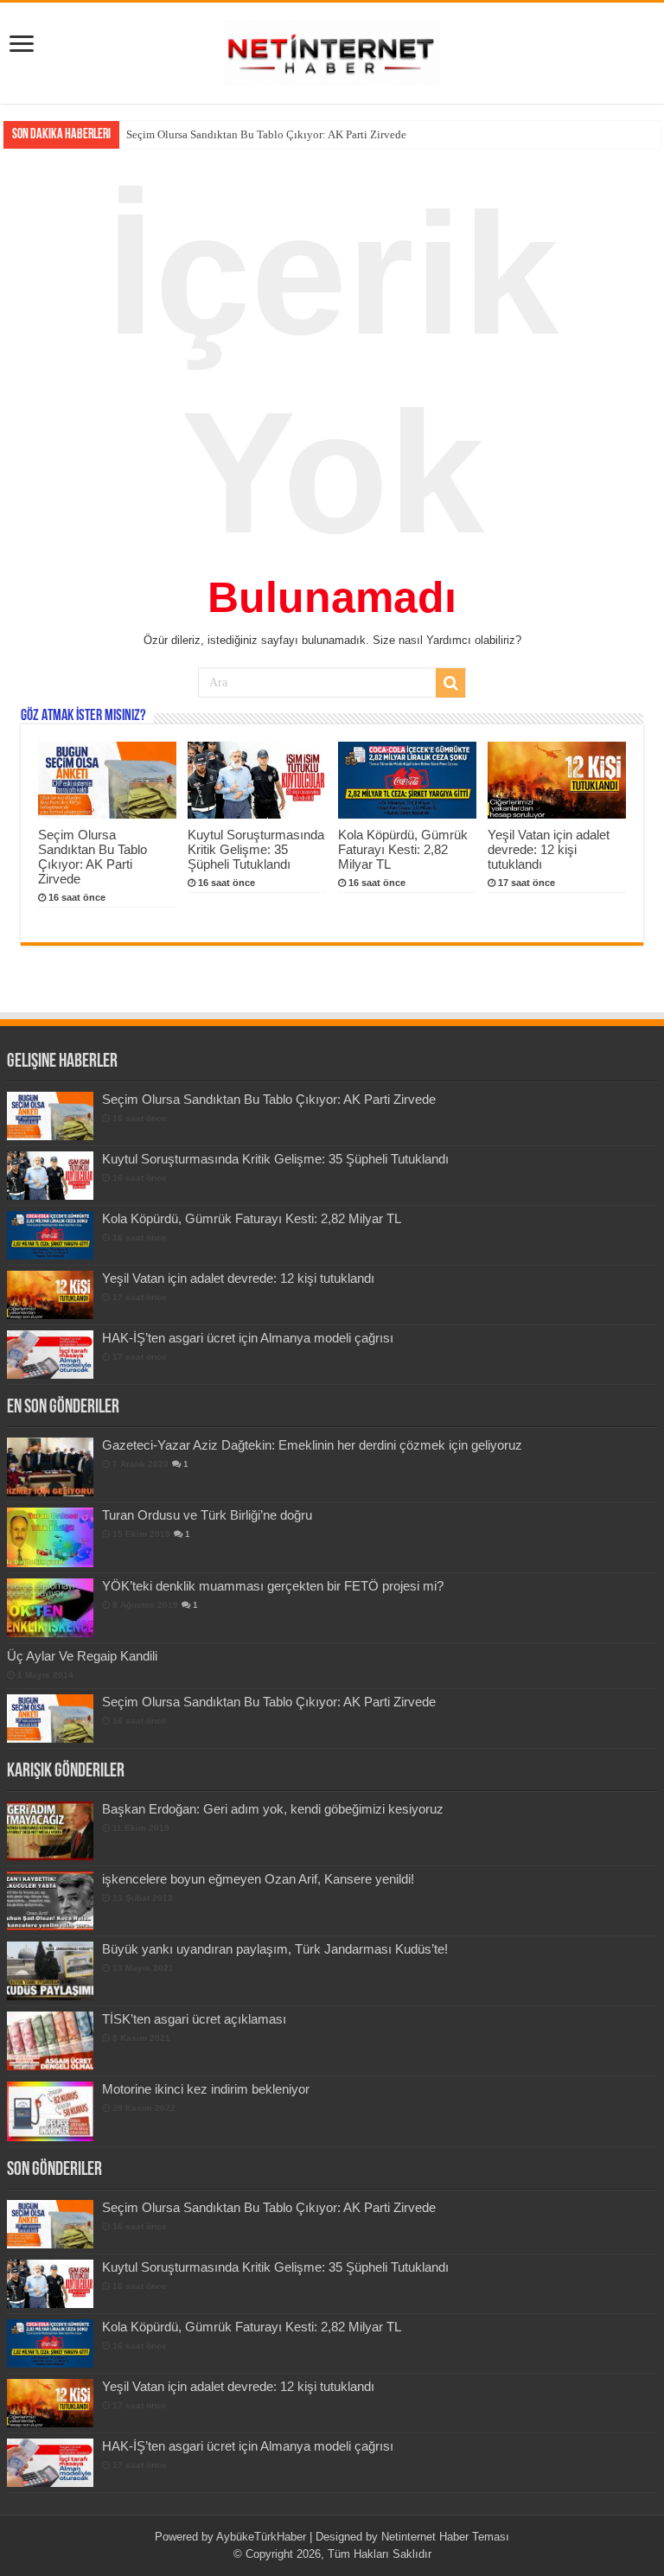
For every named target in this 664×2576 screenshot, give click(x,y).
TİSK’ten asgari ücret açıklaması (194, 2019)
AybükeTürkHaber (261, 2537)
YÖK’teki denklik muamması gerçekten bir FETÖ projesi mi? (273, 1586)
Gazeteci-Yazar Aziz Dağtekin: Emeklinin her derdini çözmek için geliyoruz (312, 1445)
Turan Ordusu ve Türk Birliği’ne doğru (207, 1515)
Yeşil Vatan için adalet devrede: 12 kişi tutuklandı (549, 849)
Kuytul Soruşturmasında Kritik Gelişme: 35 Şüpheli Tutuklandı (275, 134)
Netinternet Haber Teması (445, 2537)
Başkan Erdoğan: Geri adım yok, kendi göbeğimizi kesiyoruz (273, 1809)
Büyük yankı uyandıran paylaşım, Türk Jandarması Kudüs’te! (275, 1949)
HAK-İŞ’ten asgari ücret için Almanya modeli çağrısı (248, 1338)
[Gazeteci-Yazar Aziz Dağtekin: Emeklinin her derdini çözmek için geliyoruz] (50, 1467)
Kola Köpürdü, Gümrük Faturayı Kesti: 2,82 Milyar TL (403, 849)
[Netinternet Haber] (332, 50)
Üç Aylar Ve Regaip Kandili (82, 1656)
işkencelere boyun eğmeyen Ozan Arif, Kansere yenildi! (258, 1879)
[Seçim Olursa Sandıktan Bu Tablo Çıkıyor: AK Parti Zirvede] (50, 1718)
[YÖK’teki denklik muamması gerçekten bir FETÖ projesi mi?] (50, 1608)
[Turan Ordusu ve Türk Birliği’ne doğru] (50, 1537)
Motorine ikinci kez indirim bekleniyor (206, 2089)
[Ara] (450, 683)
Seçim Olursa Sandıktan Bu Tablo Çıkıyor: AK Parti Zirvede (93, 857)
